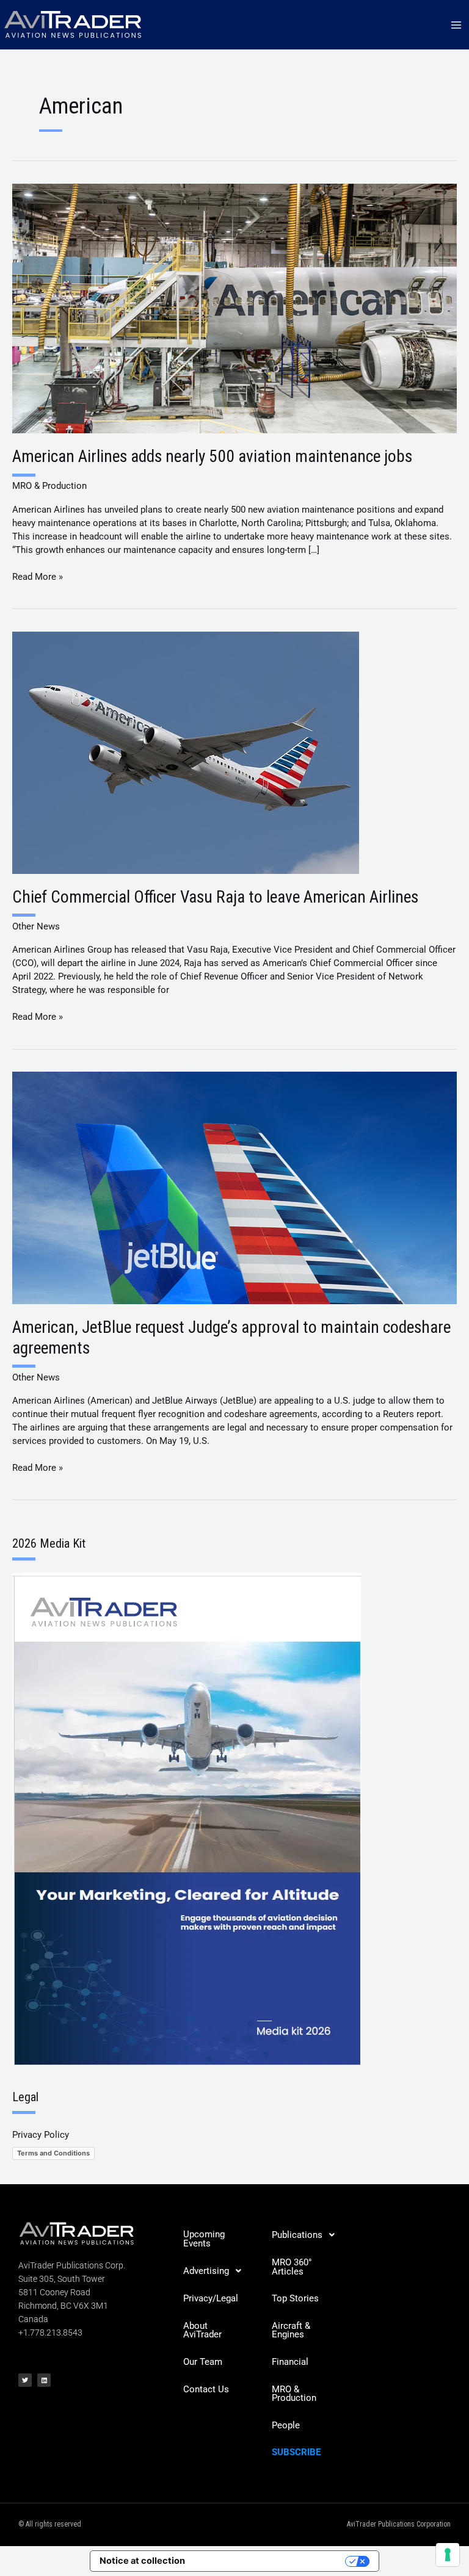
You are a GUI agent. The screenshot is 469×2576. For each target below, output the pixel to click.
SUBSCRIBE (296, 2452)
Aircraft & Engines (291, 2330)
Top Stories (295, 2298)
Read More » (38, 576)
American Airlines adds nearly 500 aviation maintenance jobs (212, 456)
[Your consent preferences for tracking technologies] (448, 2555)
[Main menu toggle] (456, 25)
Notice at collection (142, 2561)
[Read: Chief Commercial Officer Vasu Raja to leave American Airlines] (186, 752)
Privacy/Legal (211, 2298)
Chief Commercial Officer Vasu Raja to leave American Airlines (215, 897)
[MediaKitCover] (187, 1818)
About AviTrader (202, 2330)
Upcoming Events (204, 2239)
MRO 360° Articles (292, 2267)
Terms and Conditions (53, 2153)
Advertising (206, 2271)
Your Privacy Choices (271, 2561)
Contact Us (206, 2389)
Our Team (203, 2362)
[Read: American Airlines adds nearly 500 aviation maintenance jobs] (234, 308)
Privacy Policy (41, 2135)
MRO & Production (49, 486)
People (286, 2425)
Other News (36, 926)
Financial (290, 2362)
